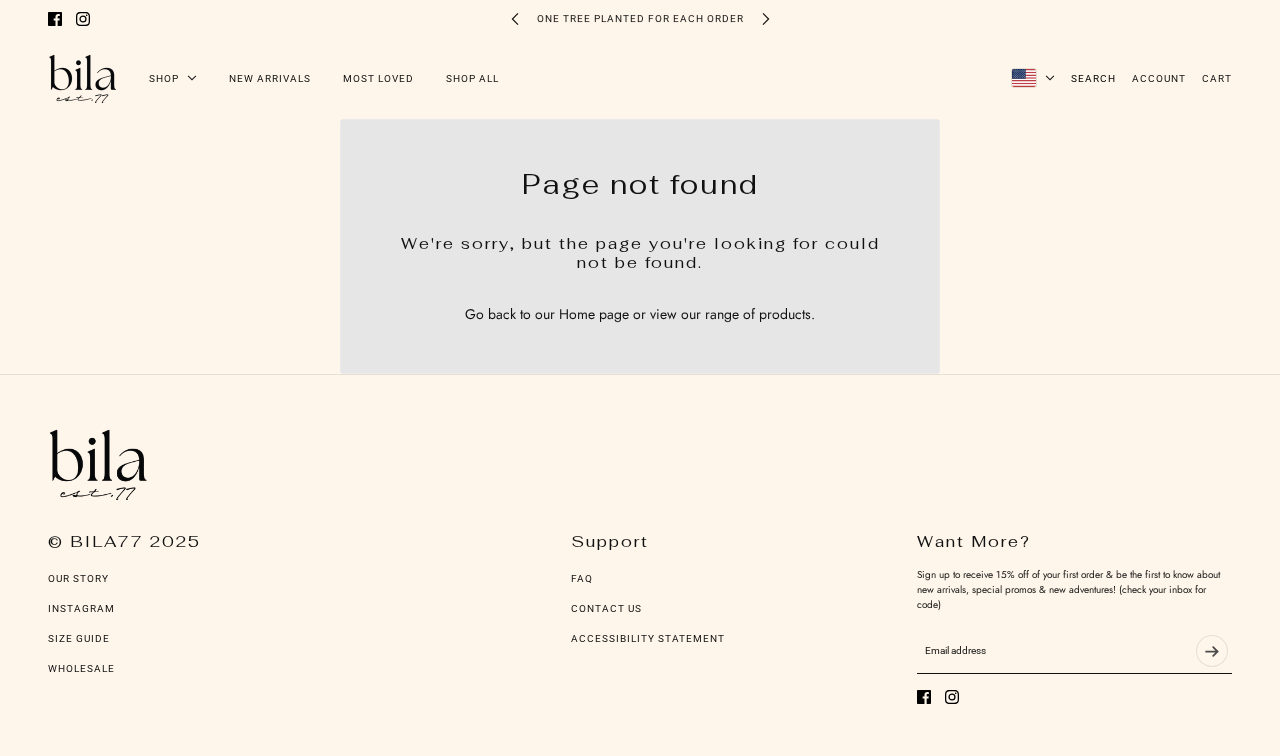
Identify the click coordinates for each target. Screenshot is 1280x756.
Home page (594, 314)
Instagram (81, 608)
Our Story (78, 578)
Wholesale (81, 668)
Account (1159, 78)
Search (1093, 78)
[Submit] (1212, 651)
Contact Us (606, 608)
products (785, 314)
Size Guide (79, 638)
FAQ (582, 578)
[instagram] (83, 19)
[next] (766, 18)
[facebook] (55, 19)
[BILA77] (82, 78)
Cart (1217, 78)
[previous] (515, 18)
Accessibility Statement (648, 638)
